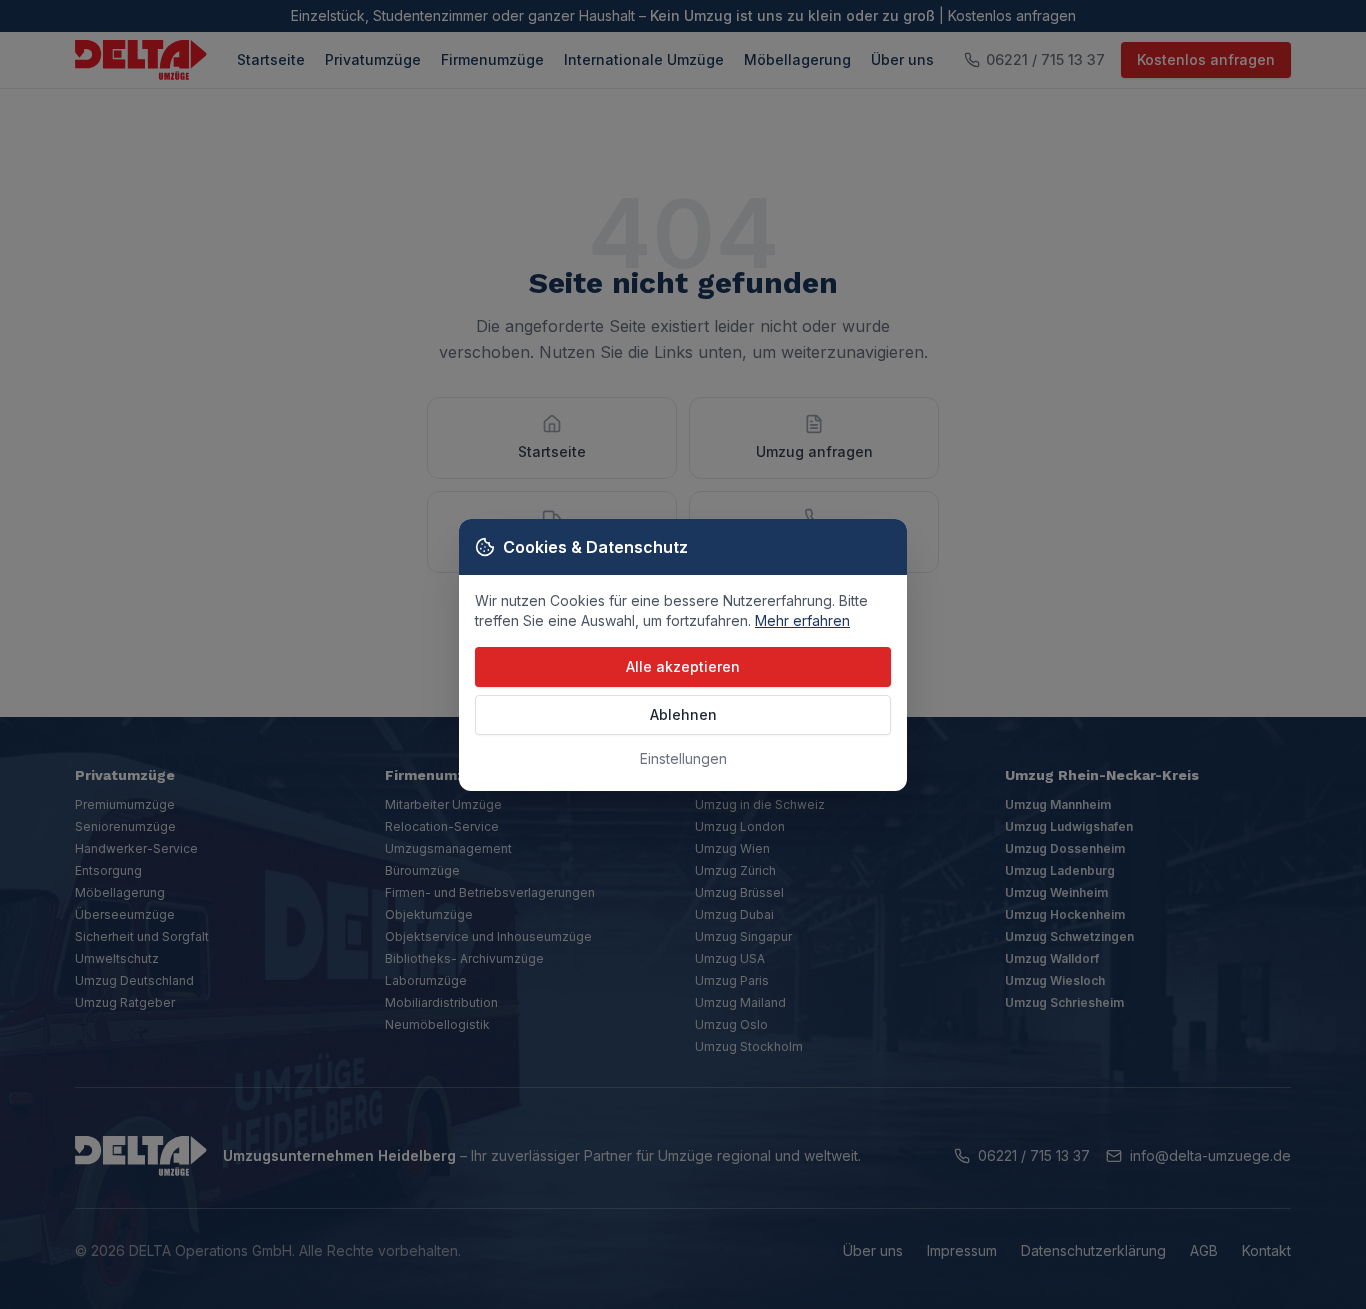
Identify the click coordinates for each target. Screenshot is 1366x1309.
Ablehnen (683, 714)
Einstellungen (683, 758)
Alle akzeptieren (683, 666)
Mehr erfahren (802, 620)
